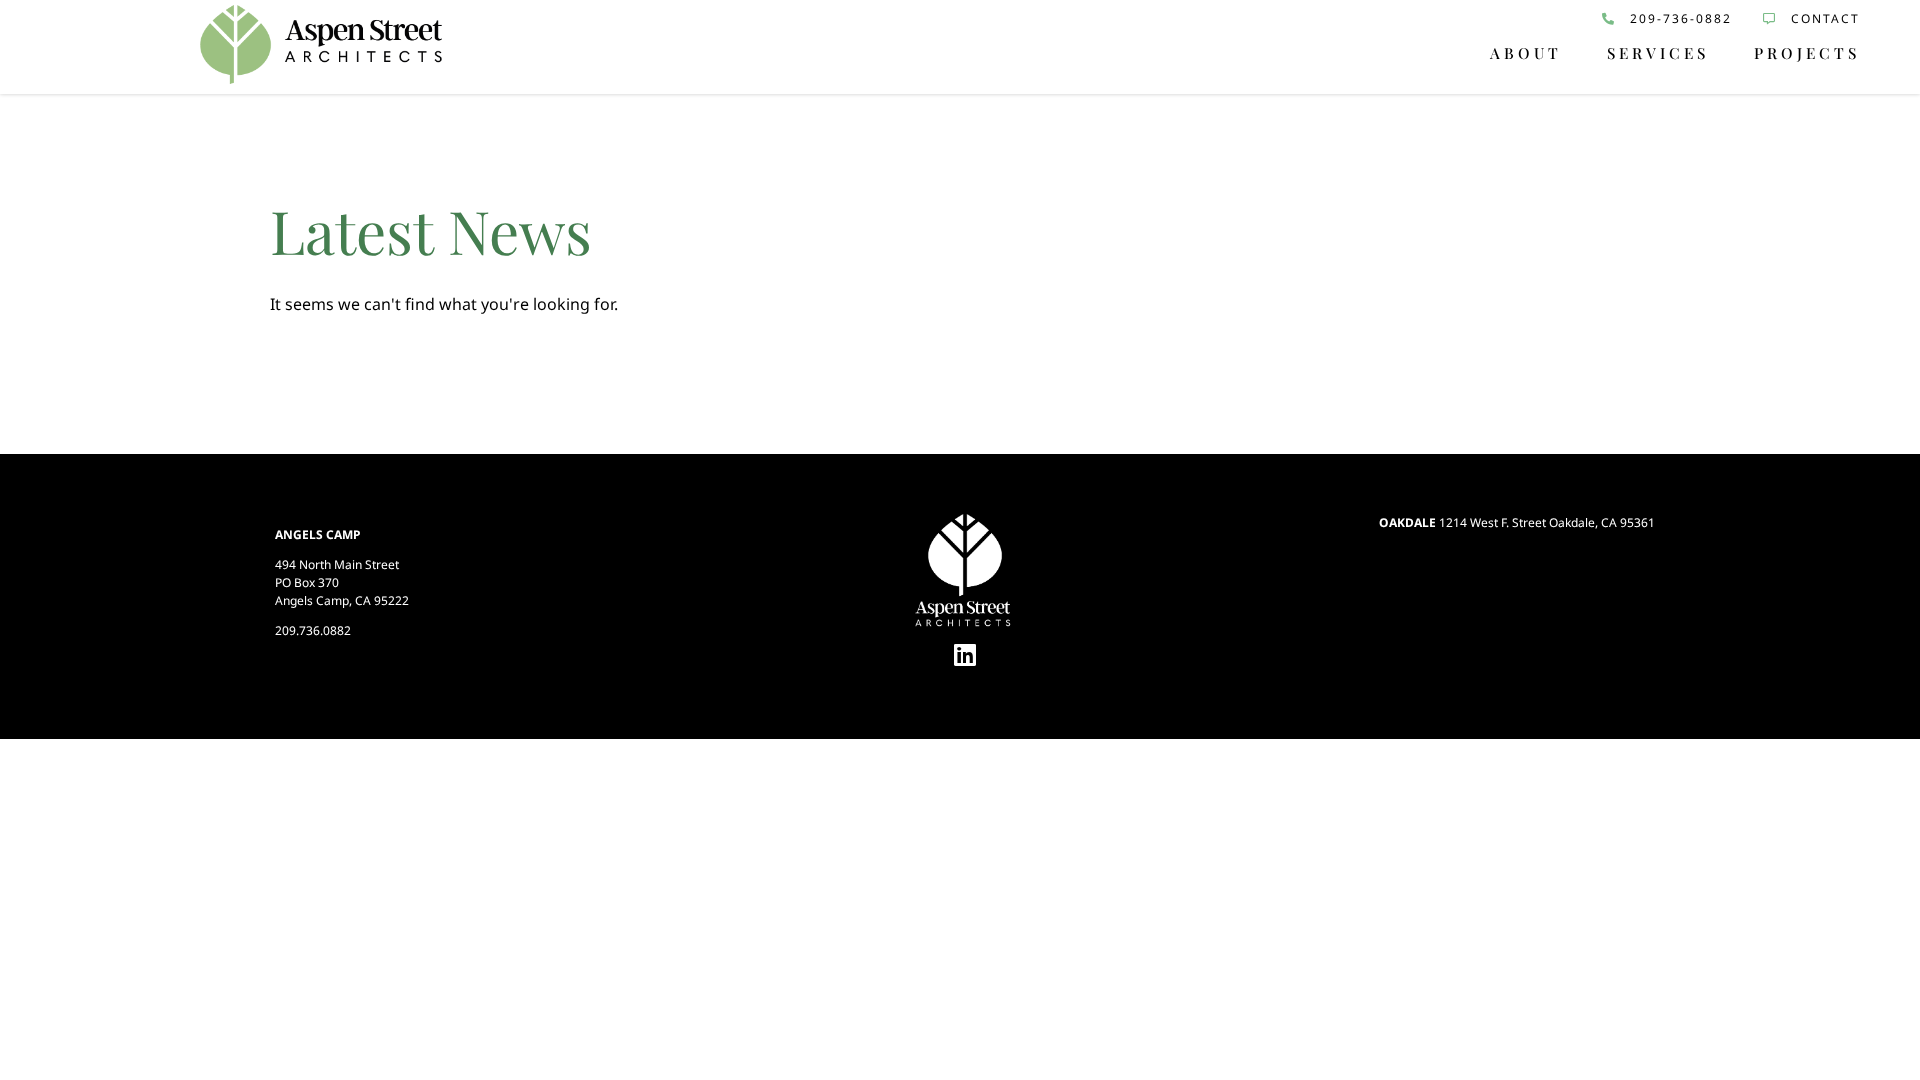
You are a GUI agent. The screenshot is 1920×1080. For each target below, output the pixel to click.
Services (1658, 53)
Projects (1807, 53)
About (1526, 53)
